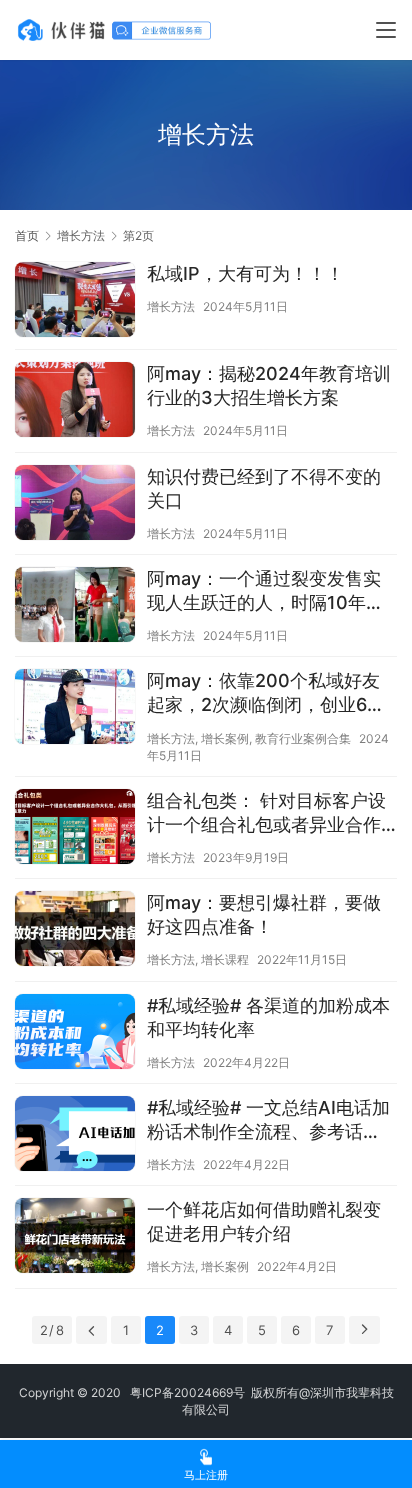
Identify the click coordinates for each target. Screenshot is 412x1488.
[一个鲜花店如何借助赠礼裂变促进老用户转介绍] (75, 1238)
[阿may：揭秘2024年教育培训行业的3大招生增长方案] (75, 402)
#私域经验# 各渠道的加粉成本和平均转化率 (268, 1017)
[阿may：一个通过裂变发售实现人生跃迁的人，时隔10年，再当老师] (75, 607)
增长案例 (225, 738)
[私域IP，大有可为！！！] (75, 302)
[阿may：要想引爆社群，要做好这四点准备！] (75, 931)
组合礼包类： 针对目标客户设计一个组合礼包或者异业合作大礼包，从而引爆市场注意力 (266, 813)
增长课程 (225, 959)
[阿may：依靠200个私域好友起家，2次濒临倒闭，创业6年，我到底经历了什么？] (75, 709)
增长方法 (171, 306)
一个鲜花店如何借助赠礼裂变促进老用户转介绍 (264, 1221)
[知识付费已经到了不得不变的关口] (75, 505)
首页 (27, 235)
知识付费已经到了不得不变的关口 (264, 488)
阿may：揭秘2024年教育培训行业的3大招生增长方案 (269, 385)
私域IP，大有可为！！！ (245, 273)
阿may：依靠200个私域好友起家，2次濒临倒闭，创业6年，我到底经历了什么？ (263, 693)
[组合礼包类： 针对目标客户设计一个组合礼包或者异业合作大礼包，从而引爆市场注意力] (75, 829)
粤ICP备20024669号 (187, 1392)
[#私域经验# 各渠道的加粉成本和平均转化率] (75, 1034)
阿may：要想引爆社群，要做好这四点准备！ (264, 914)
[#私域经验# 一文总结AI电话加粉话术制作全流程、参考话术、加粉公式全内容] (75, 1136)
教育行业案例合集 (303, 738)
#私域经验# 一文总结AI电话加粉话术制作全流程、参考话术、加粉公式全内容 (268, 1120)
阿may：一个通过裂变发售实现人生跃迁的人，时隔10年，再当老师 (265, 591)
